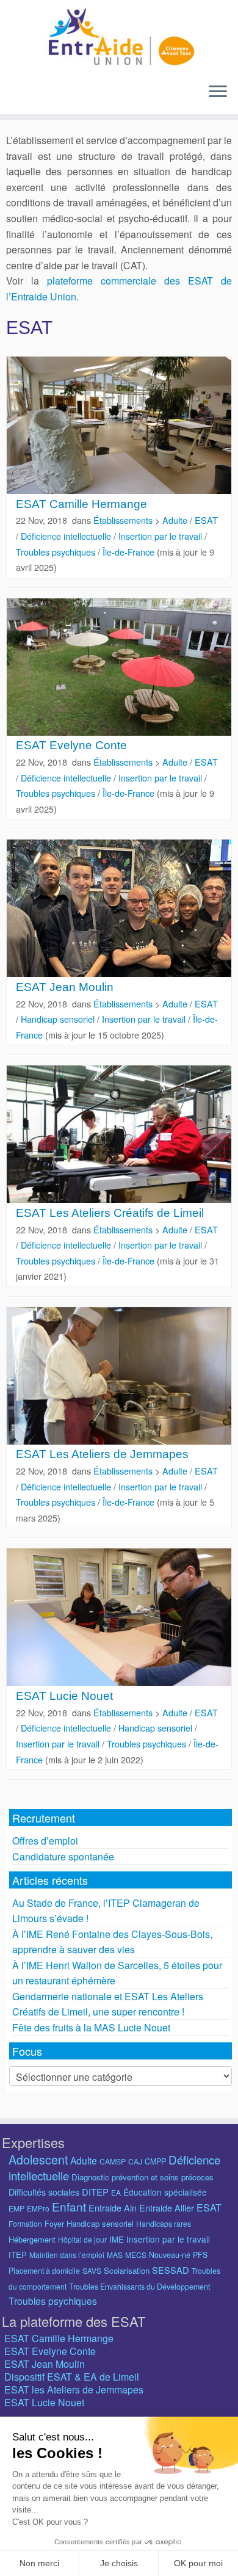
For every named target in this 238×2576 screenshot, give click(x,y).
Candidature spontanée (63, 1856)
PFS (200, 2255)
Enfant (69, 2206)
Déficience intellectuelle (67, 536)
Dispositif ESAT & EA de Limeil (72, 2377)
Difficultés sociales (44, 2192)
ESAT (206, 520)
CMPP (155, 2161)
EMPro (38, 2208)
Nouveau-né (170, 2255)
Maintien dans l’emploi (67, 2255)
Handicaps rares (164, 2223)
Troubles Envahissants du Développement (139, 2287)
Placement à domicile (44, 2271)
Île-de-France (130, 552)
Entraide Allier (167, 2208)
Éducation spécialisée (165, 2192)
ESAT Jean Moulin (65, 987)
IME (117, 2239)
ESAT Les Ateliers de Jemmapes (102, 1454)
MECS (136, 2255)
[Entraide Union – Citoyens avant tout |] (119, 37)
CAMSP (113, 2161)
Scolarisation (127, 2270)
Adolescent (38, 2159)
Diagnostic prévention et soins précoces (142, 2177)
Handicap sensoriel (59, 1019)
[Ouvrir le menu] (218, 92)
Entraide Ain (113, 2208)
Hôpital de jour (82, 2239)
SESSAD (171, 2270)
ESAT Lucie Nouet (64, 1696)
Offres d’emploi (45, 1841)
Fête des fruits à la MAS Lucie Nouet (91, 2027)
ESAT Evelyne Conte (71, 745)
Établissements (124, 520)
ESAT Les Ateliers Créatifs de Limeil (110, 1213)
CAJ (135, 2161)
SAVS (92, 2270)
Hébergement (32, 2239)
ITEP (18, 2255)
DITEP (95, 2192)
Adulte (176, 520)
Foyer (54, 2224)
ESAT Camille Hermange (81, 504)
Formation (25, 2223)
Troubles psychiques (57, 552)
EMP (16, 2208)
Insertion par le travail (161, 536)
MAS (115, 2255)
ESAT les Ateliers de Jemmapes (74, 2389)
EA (116, 2192)
